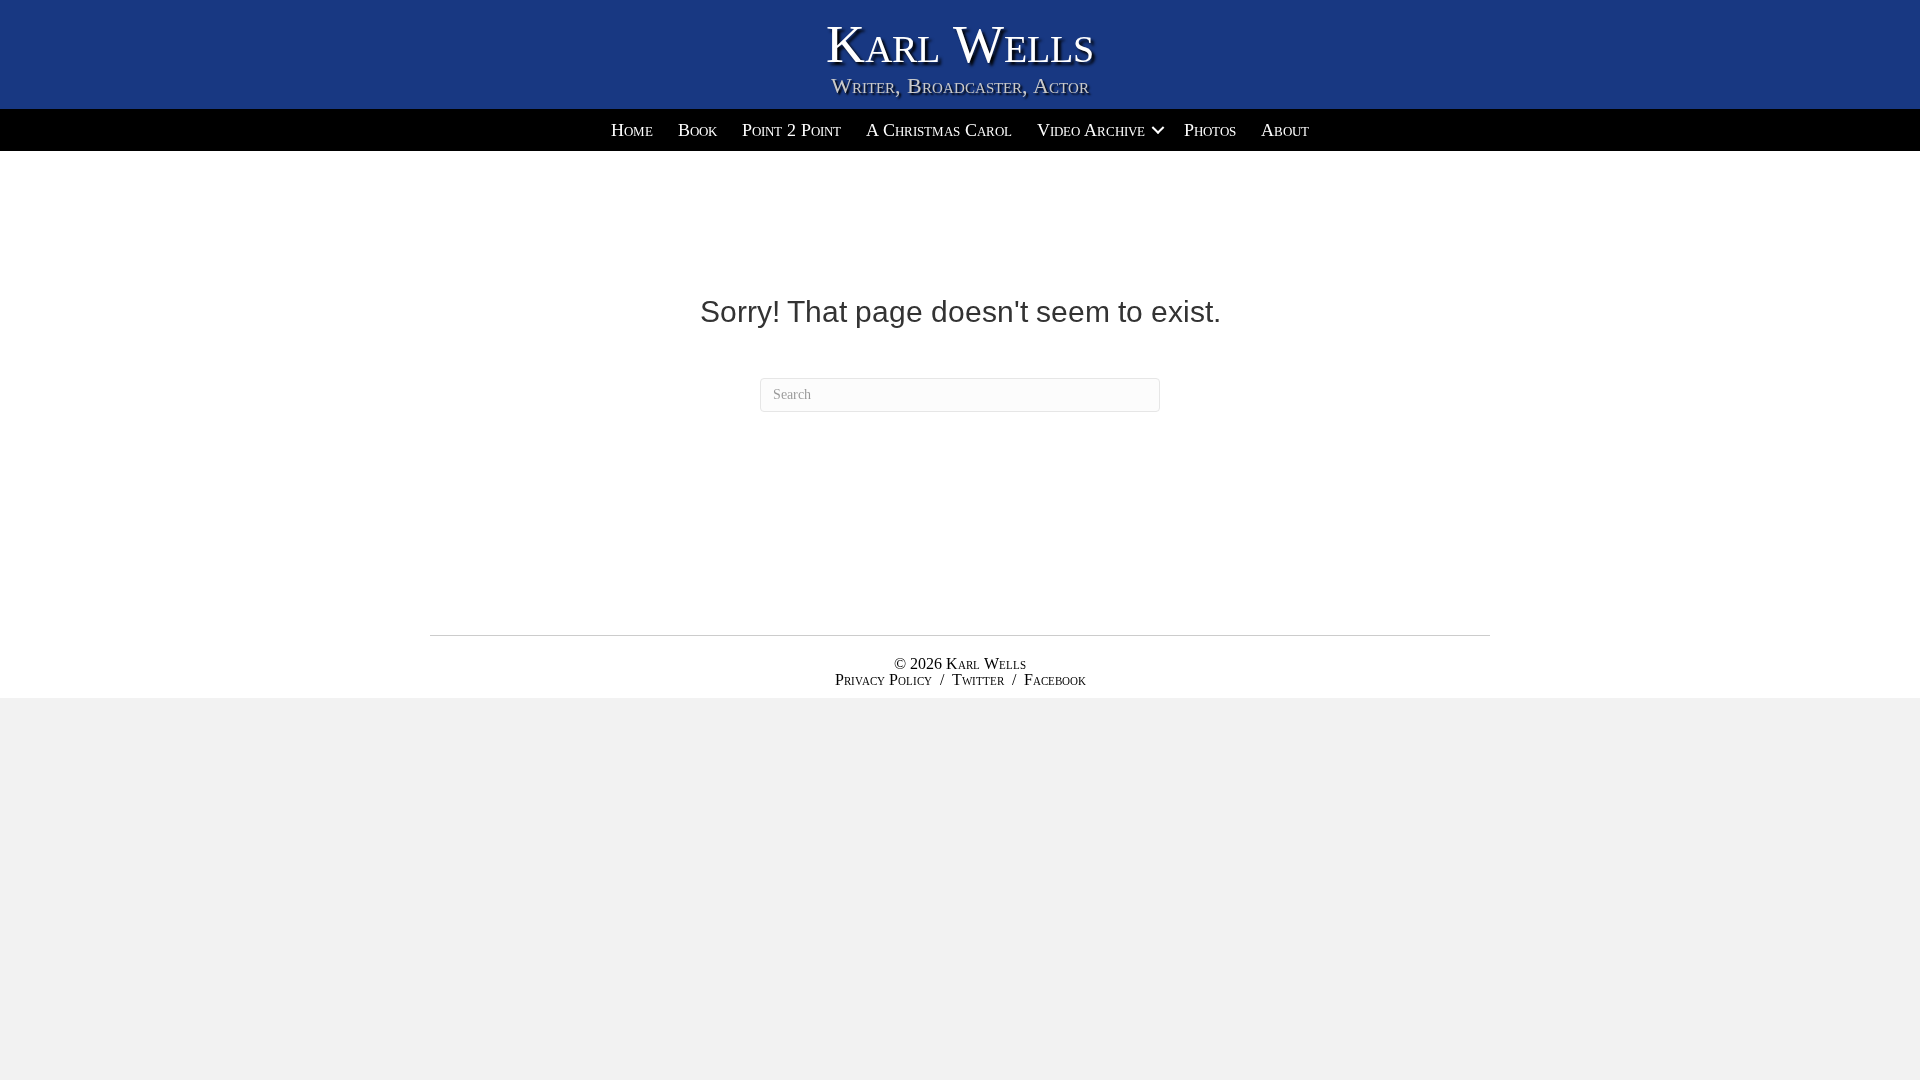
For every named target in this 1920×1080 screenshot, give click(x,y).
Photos (1210, 130)
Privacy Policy (883, 679)
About (1285, 130)
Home (632, 130)
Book (697, 130)
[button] (1158, 130)
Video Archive (1091, 130)
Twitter (978, 679)
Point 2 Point (791, 130)
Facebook (1055, 679)
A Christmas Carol (939, 130)
